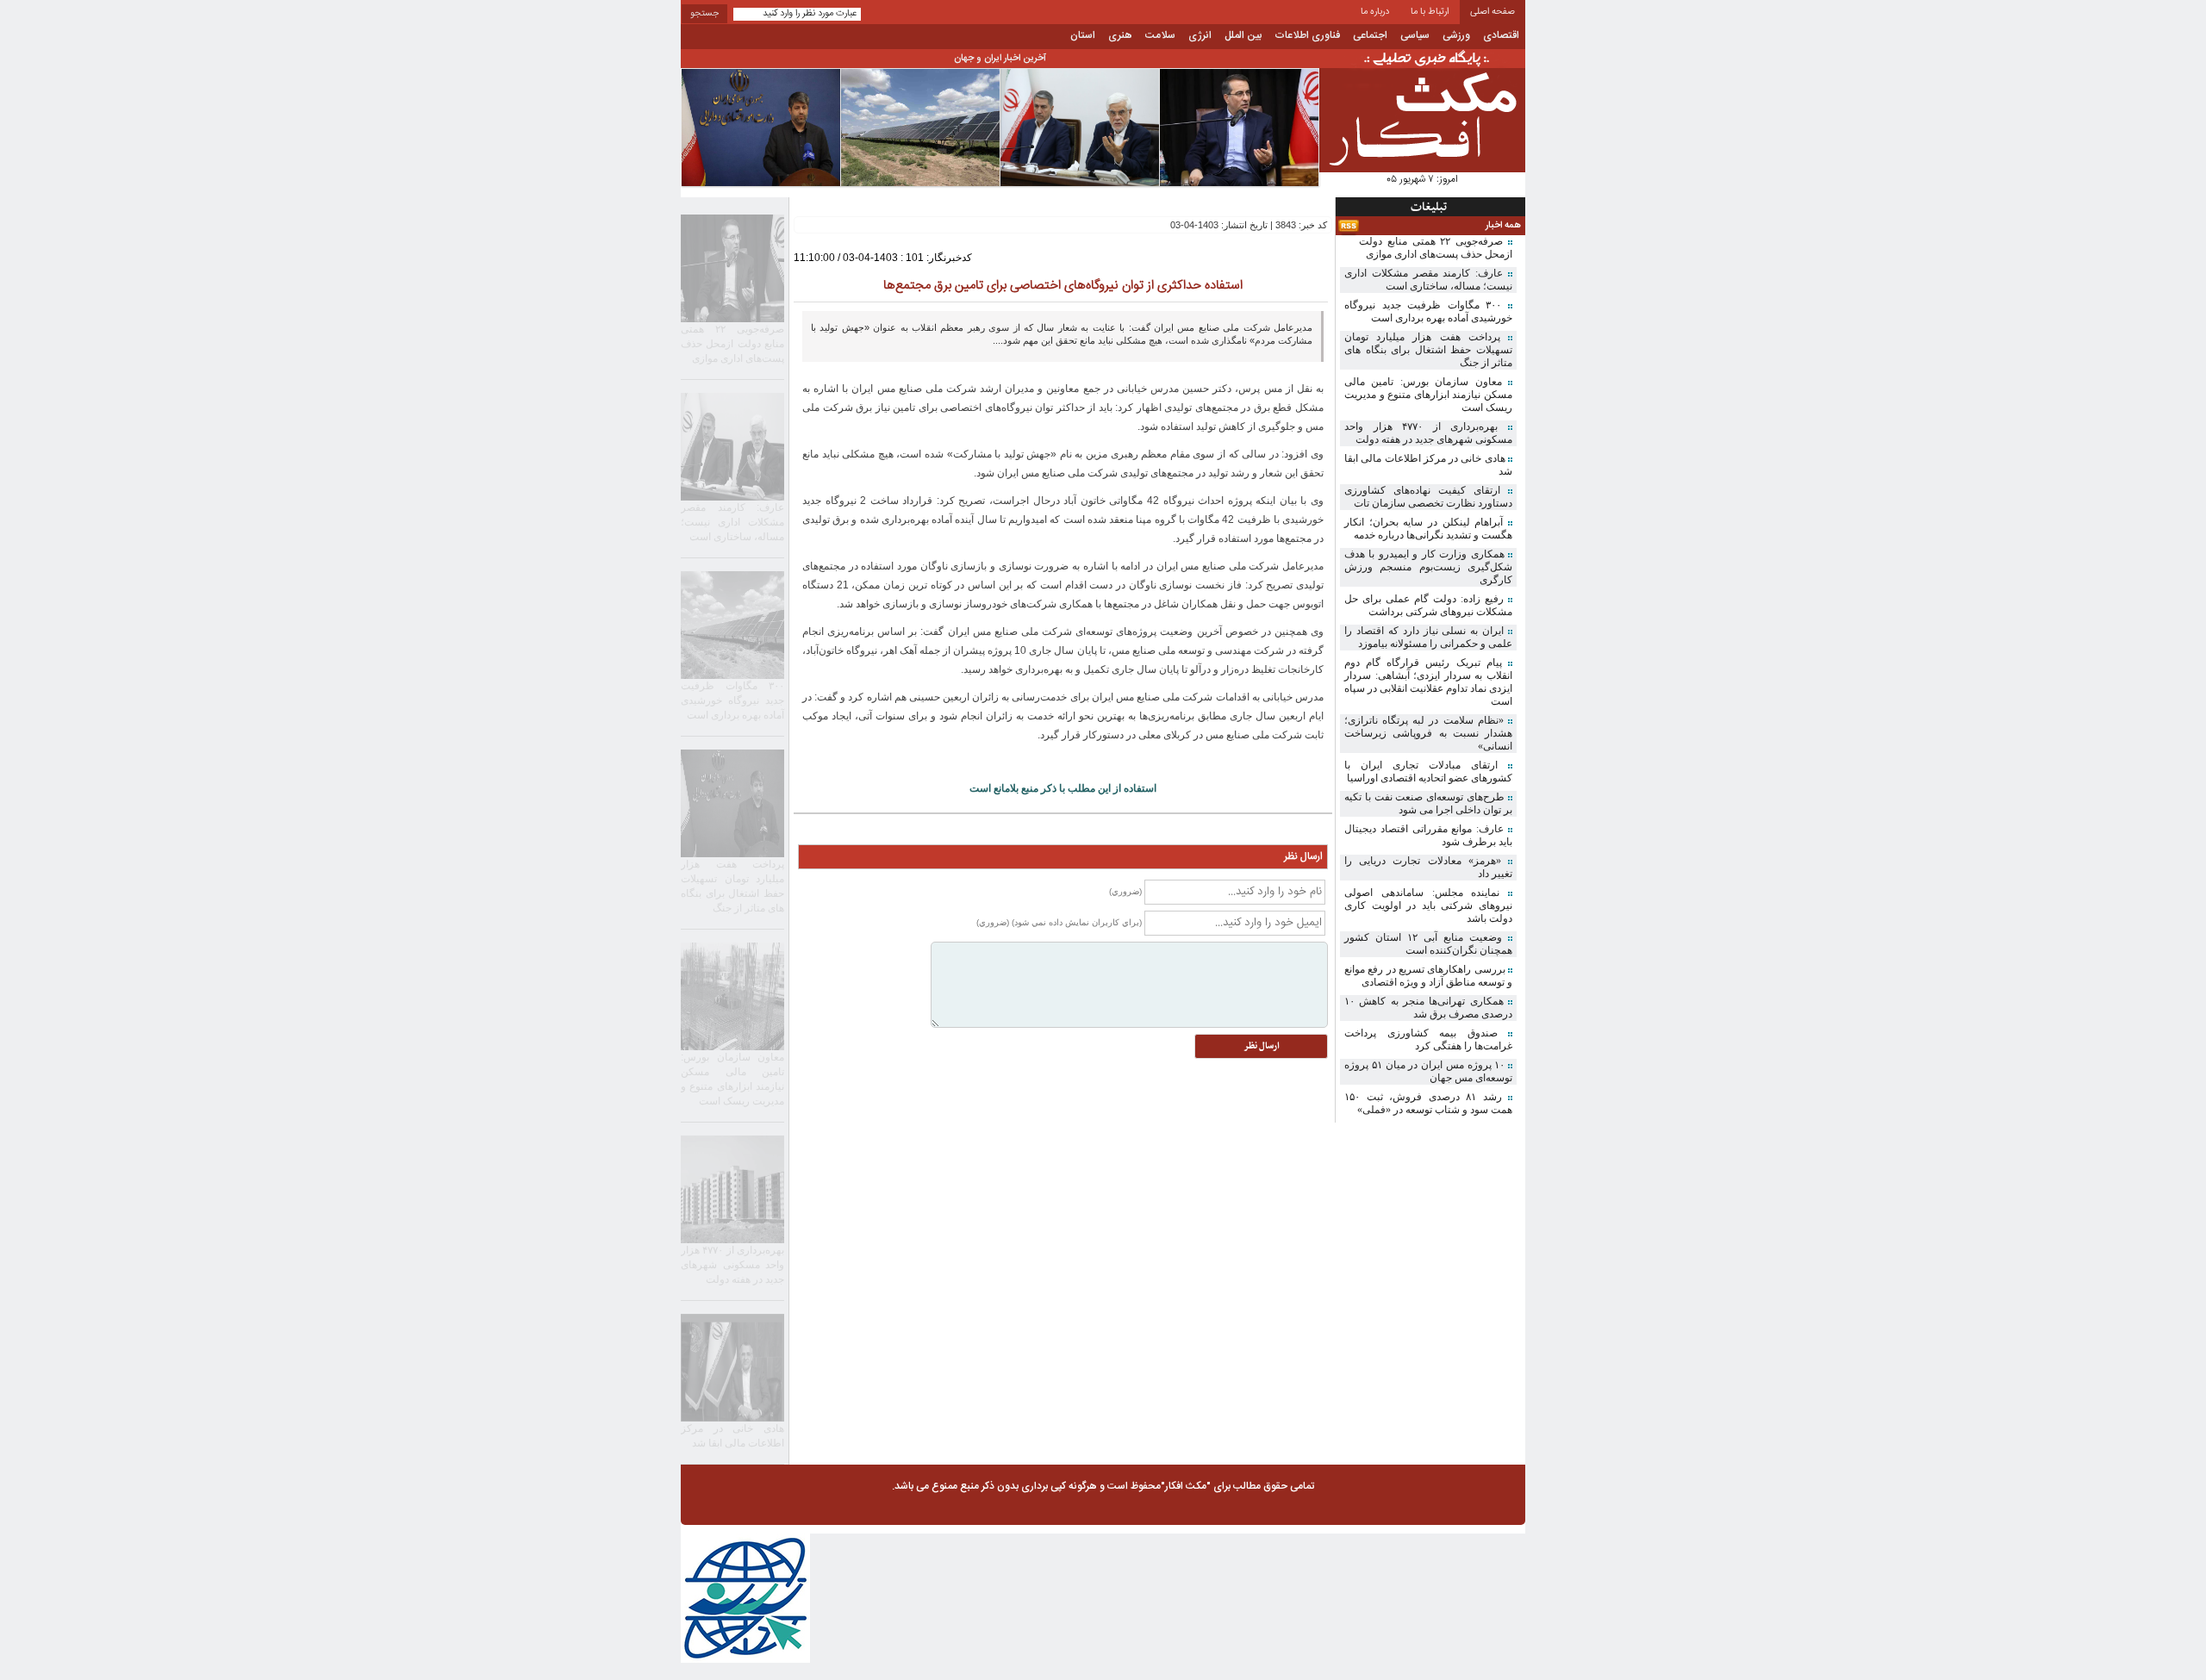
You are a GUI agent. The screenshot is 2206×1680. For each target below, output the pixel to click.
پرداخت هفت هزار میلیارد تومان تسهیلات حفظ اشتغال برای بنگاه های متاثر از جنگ (1428, 350)
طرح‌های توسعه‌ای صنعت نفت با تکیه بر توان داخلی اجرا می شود (1428, 803)
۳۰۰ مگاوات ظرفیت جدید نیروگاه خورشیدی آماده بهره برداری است (1428, 311)
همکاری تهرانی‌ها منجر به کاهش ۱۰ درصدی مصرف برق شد (1428, 1008)
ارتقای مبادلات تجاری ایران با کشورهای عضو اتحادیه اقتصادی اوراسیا (1428, 772)
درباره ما (1375, 12)
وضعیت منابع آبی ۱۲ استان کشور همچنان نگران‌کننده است (1428, 944)
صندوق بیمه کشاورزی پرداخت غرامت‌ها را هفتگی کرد (1428, 1039)
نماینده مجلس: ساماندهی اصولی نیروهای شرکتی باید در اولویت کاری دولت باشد (1428, 905)
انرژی (1200, 35)
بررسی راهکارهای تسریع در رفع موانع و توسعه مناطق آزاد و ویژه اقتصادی (1428, 976)
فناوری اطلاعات (1307, 35)
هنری (1120, 35)
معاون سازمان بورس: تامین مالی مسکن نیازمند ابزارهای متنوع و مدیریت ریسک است (1428, 395)
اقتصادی (1501, 35)
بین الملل (1243, 35)
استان (1083, 35)
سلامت (1160, 35)
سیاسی (1415, 35)
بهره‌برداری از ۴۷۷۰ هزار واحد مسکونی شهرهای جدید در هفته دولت (1428, 433)
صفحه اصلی (1492, 12)
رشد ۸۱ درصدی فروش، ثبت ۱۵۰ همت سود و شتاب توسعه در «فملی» (1428, 1103)
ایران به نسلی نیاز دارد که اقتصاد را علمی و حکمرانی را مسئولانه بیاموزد (1428, 637)
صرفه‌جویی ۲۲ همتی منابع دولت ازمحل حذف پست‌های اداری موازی (1436, 248)
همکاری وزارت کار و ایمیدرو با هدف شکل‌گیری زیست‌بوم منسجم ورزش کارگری (1428, 567)
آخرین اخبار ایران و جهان (1000, 59)
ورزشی (1456, 35)
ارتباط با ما (1430, 12)
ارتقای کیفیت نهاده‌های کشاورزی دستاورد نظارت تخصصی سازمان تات (1428, 497)
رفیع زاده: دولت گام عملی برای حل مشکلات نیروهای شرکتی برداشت (1428, 605)
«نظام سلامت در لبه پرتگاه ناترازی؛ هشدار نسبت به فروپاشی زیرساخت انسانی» (1428, 733)
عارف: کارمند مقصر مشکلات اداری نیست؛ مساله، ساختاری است (1428, 280)
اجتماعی (1370, 35)
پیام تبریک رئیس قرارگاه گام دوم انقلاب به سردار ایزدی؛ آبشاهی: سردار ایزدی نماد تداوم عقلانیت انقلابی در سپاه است (1428, 682)
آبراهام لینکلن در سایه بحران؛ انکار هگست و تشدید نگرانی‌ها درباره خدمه (1428, 529)
